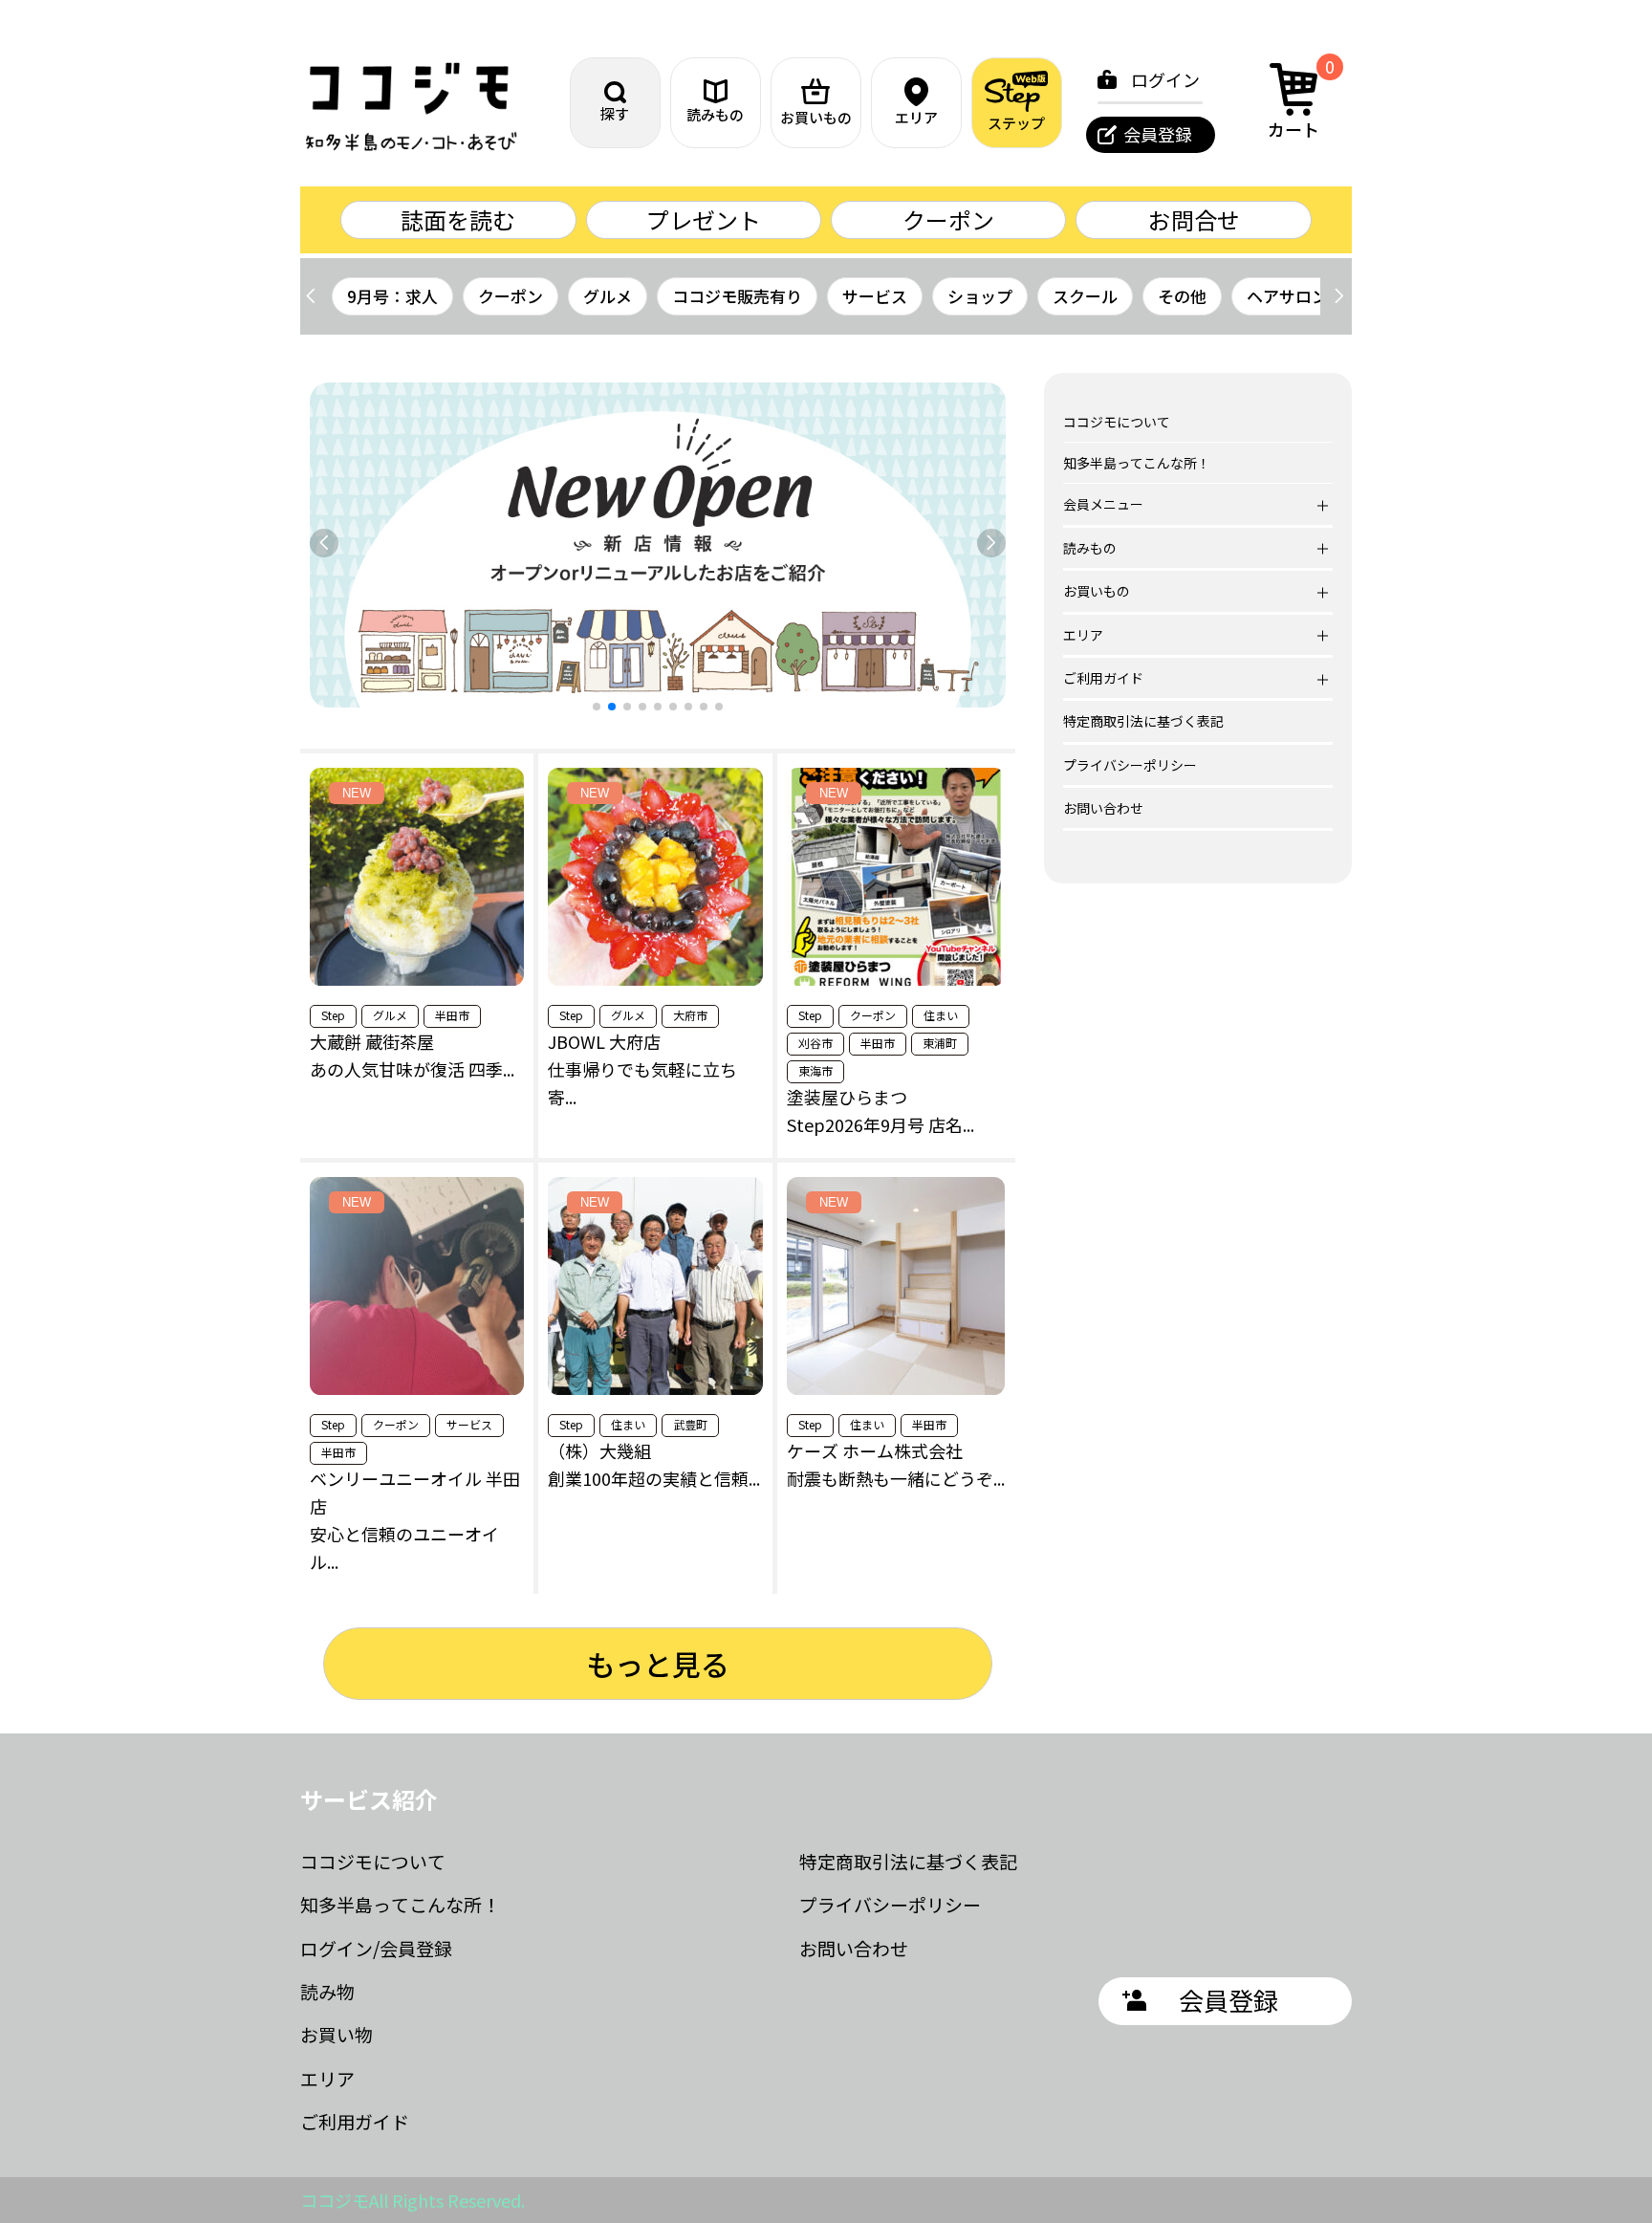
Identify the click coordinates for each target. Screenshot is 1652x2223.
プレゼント (704, 219)
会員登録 (1158, 134)
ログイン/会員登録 (376, 1948)
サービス (875, 296)
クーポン (948, 219)
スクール (1085, 296)
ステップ (1016, 123)
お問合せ (1194, 219)
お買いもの (816, 117)
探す (615, 113)
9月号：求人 (392, 296)
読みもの (715, 114)
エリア (916, 117)
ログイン (1165, 79)
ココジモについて (1117, 422)
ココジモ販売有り (737, 296)
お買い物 (337, 2034)
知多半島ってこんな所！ (1137, 463)
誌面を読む (458, 219)
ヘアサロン (1287, 296)
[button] (1339, 296)
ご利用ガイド (355, 2121)
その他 (1182, 296)
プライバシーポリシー (1130, 765)
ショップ (980, 296)
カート (1301, 99)
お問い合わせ (1103, 808)
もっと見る (658, 1664)
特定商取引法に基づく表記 (1143, 721)
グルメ (608, 296)
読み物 (327, 1991)
